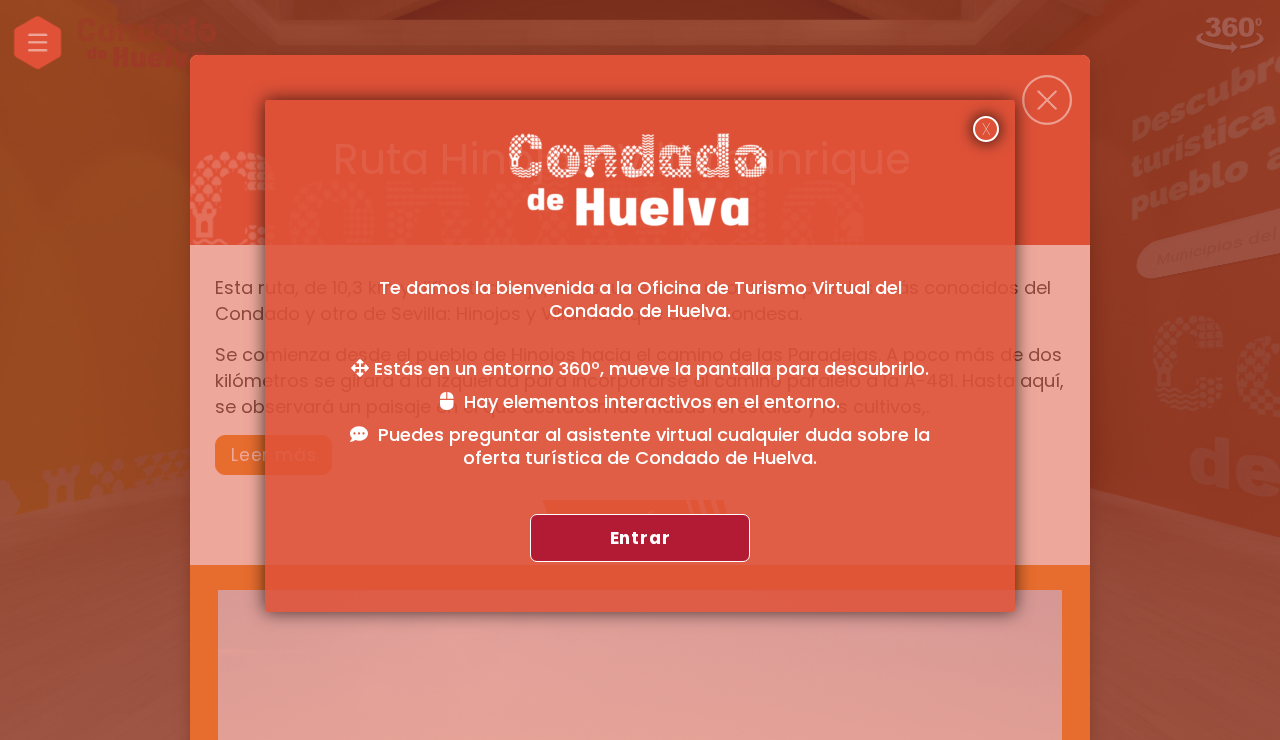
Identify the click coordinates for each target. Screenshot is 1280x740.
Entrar (640, 538)
